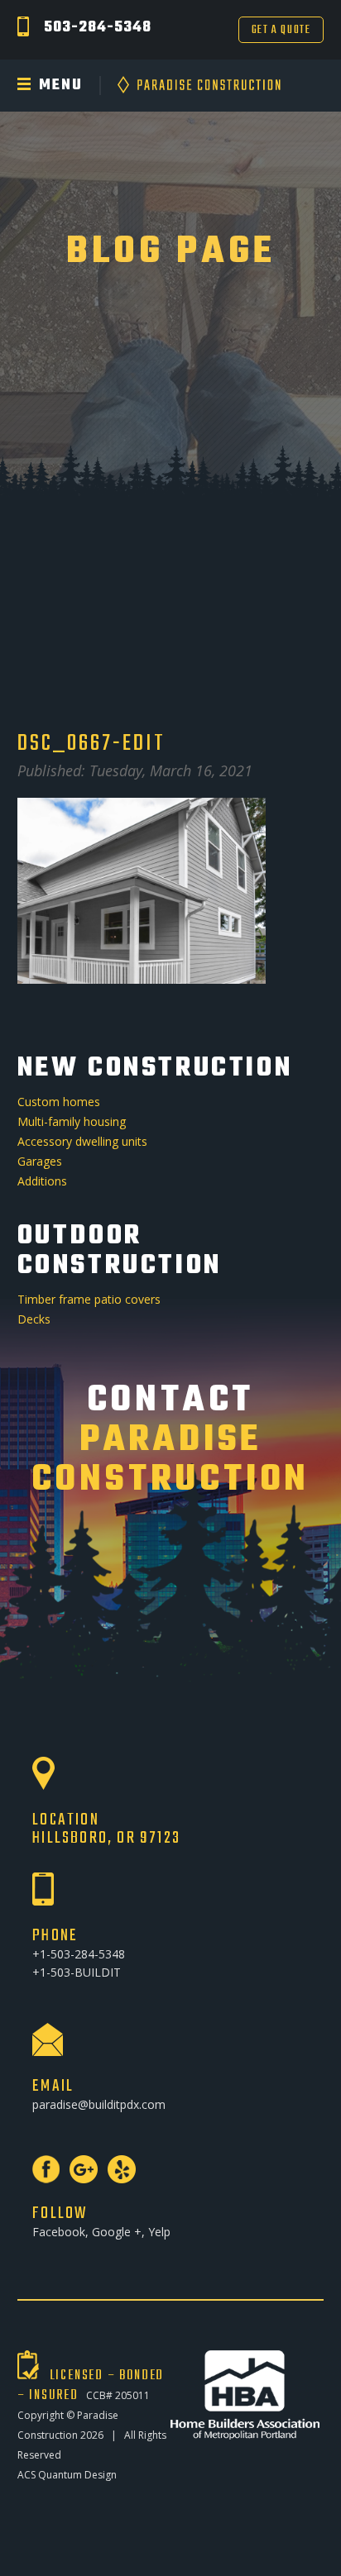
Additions (42, 1181)
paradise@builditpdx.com (99, 2104)
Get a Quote (281, 30)
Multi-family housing (72, 1121)
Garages (40, 1161)
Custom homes (59, 1102)
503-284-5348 (98, 28)
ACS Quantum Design (67, 2475)
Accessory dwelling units (82, 1141)
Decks (34, 1319)
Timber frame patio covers (89, 1299)
